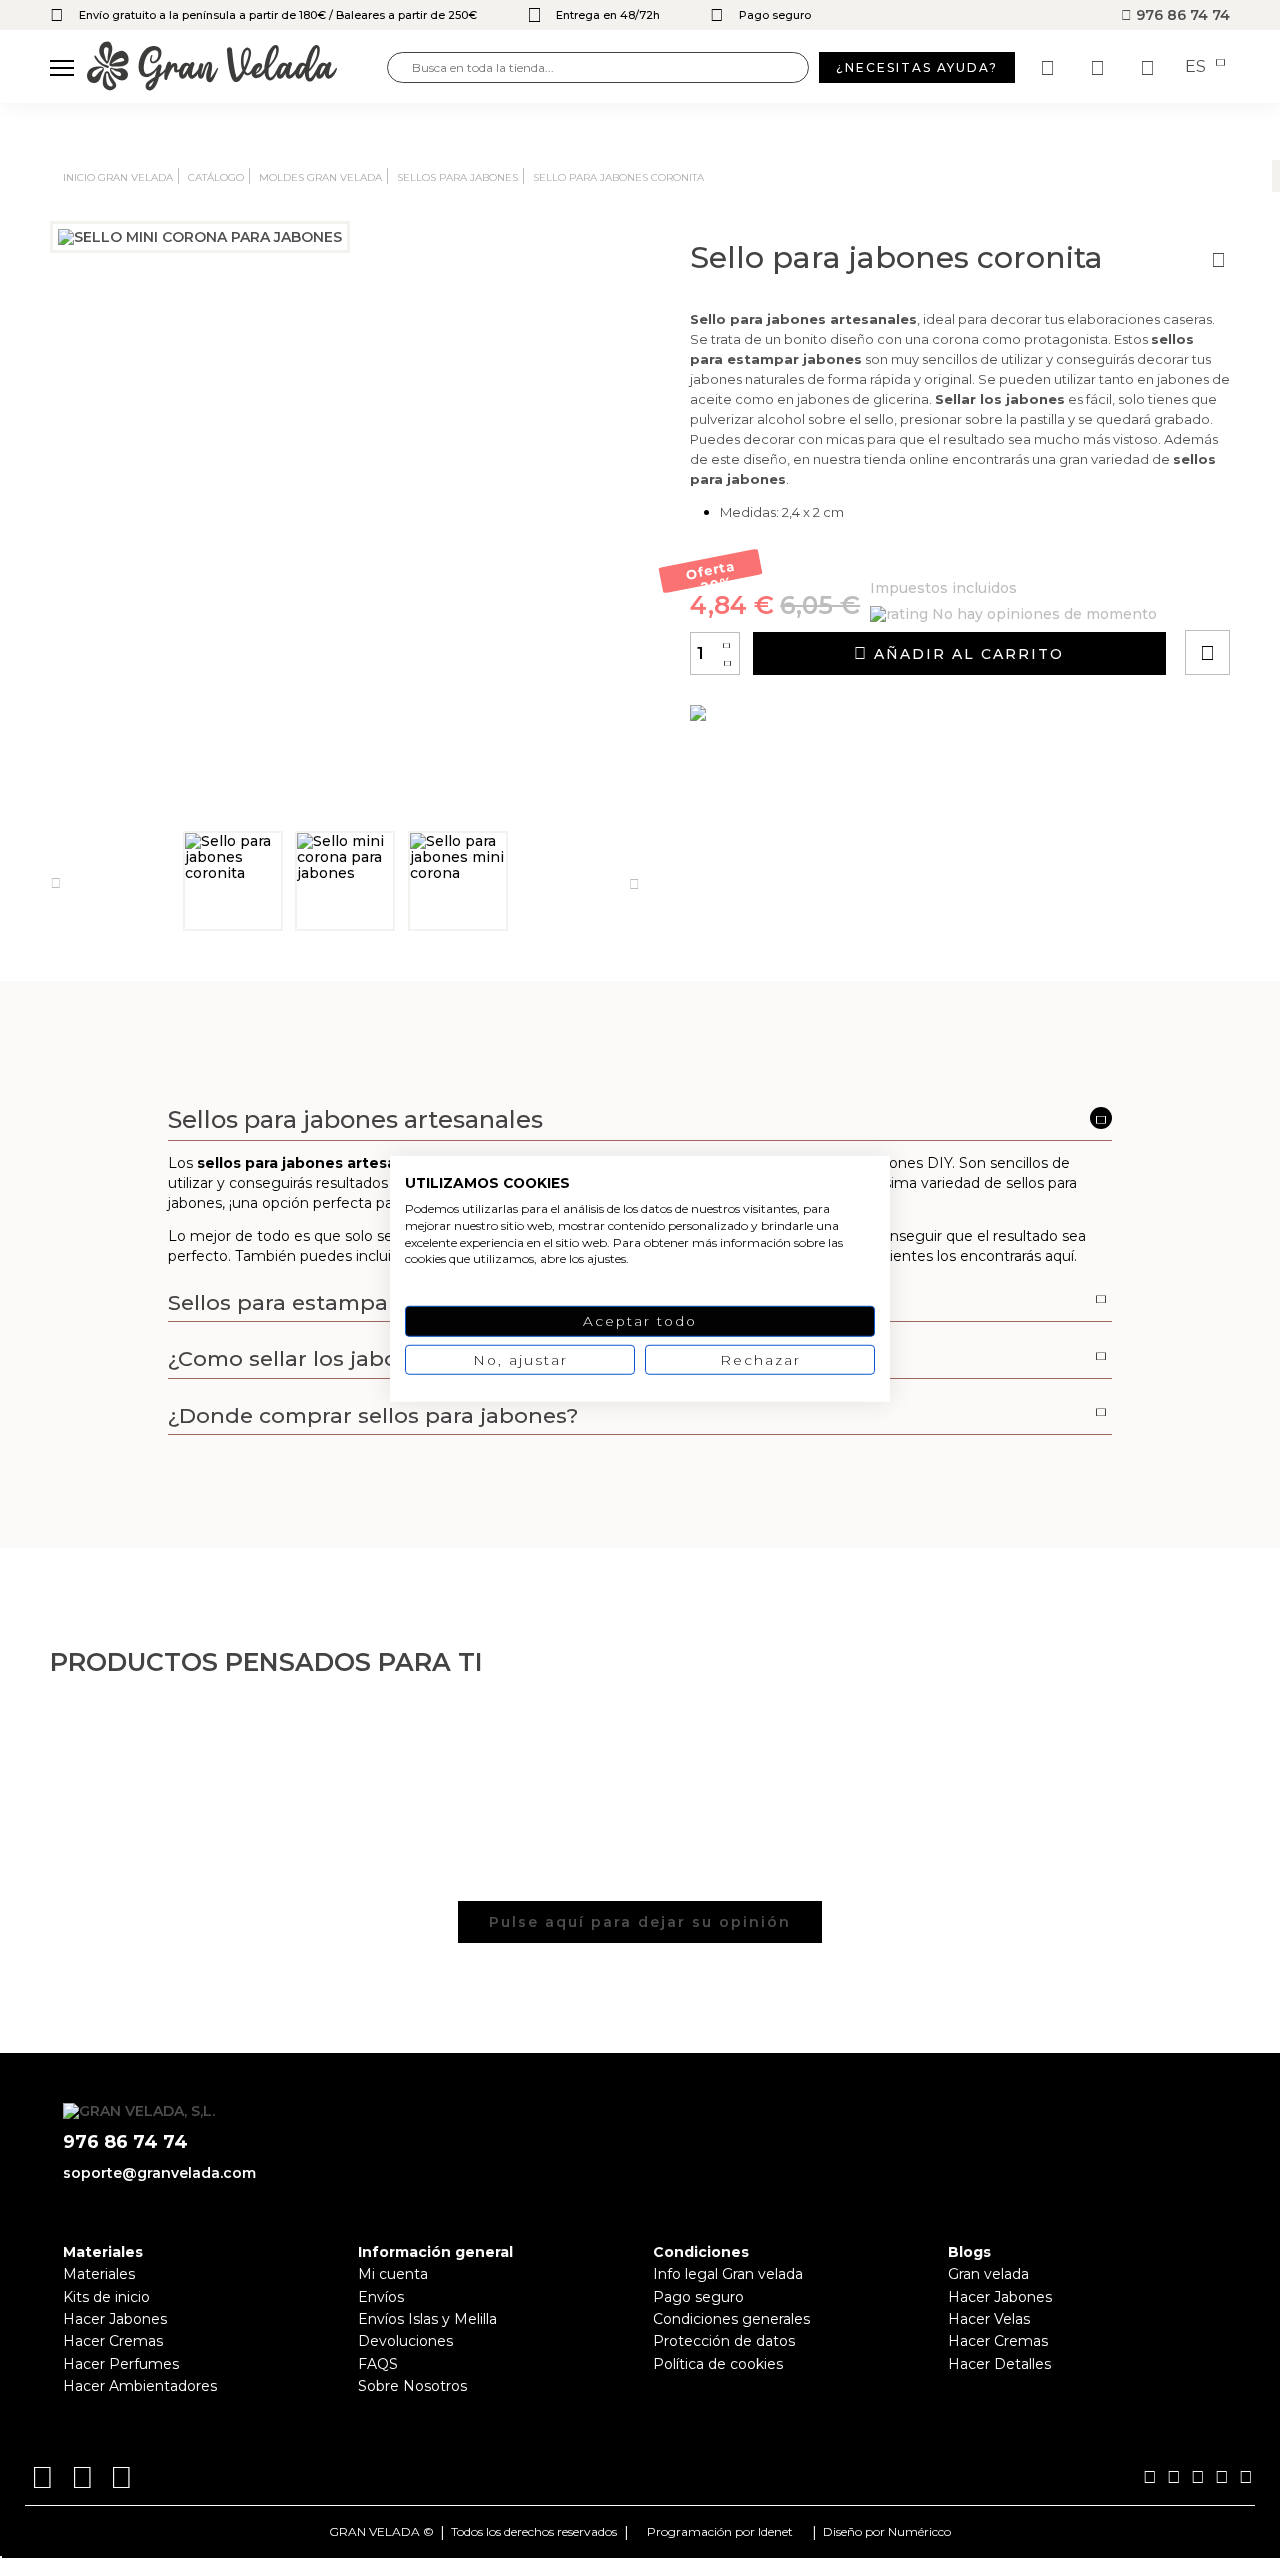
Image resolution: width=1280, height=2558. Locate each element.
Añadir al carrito (966, 654)
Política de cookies (718, 2364)
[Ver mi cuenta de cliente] (1100, 68)
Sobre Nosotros (412, 2386)
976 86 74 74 (1181, 15)
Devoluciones (405, 2341)
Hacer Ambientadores (140, 2386)
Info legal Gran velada (728, 2274)
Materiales (99, 2274)
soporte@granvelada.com (159, 2173)
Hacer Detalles (999, 2364)
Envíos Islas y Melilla (427, 2319)
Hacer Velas (989, 2319)
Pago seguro (698, 2297)
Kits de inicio (106, 2297)
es (1197, 67)
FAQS (378, 2364)
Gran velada (988, 2274)
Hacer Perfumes (121, 2364)
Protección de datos (724, 2341)
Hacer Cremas (113, 2341)
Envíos (381, 2297)
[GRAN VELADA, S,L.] (237, 67)
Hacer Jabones (115, 2319)
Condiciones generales (731, 2319)
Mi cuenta (393, 2274)
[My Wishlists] (1050, 68)
